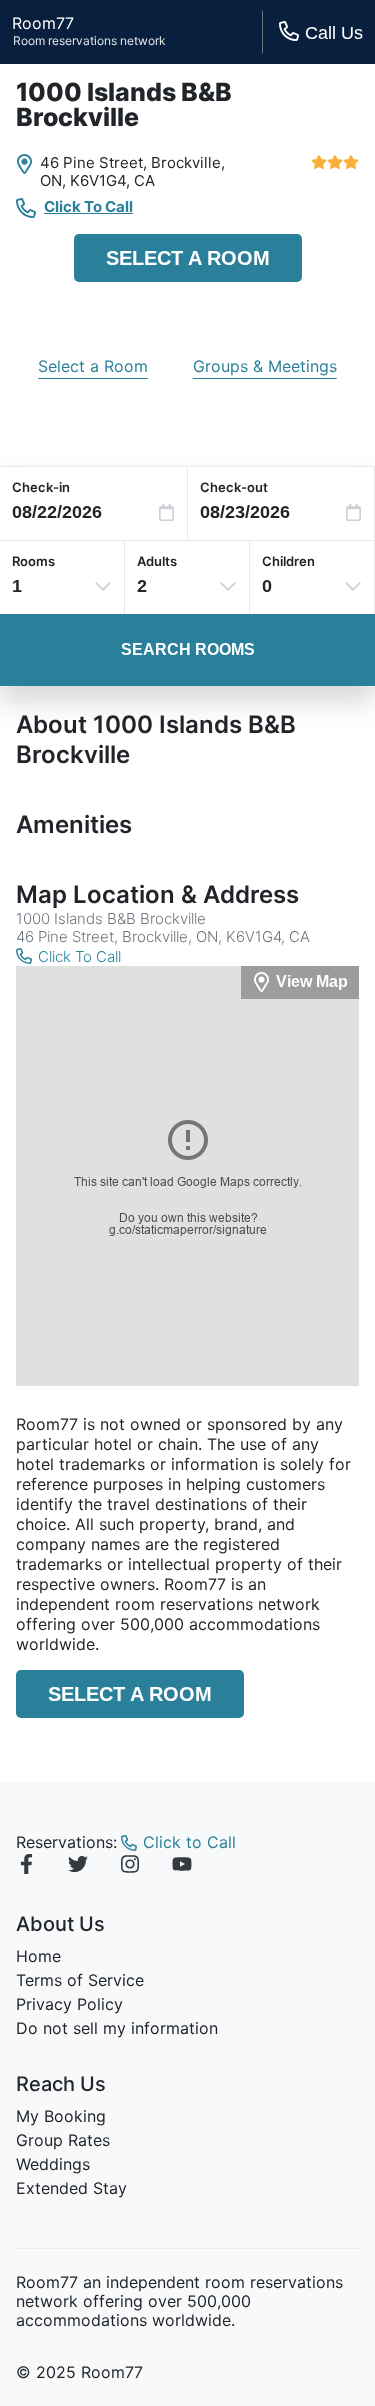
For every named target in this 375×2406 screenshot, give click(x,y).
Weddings (53, 2164)
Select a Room (188, 258)
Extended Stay (71, 2188)
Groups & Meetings (265, 366)
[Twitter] (78, 1867)
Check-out (234, 487)
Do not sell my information (117, 2028)
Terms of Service (80, 1980)
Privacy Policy (69, 2004)
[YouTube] (182, 1867)
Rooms (33, 561)
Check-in (41, 487)
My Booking (61, 2116)
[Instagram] (130, 1867)
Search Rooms (188, 649)
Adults (157, 561)
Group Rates (63, 2140)
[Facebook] (26, 1867)
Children (288, 561)
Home (38, 1956)
